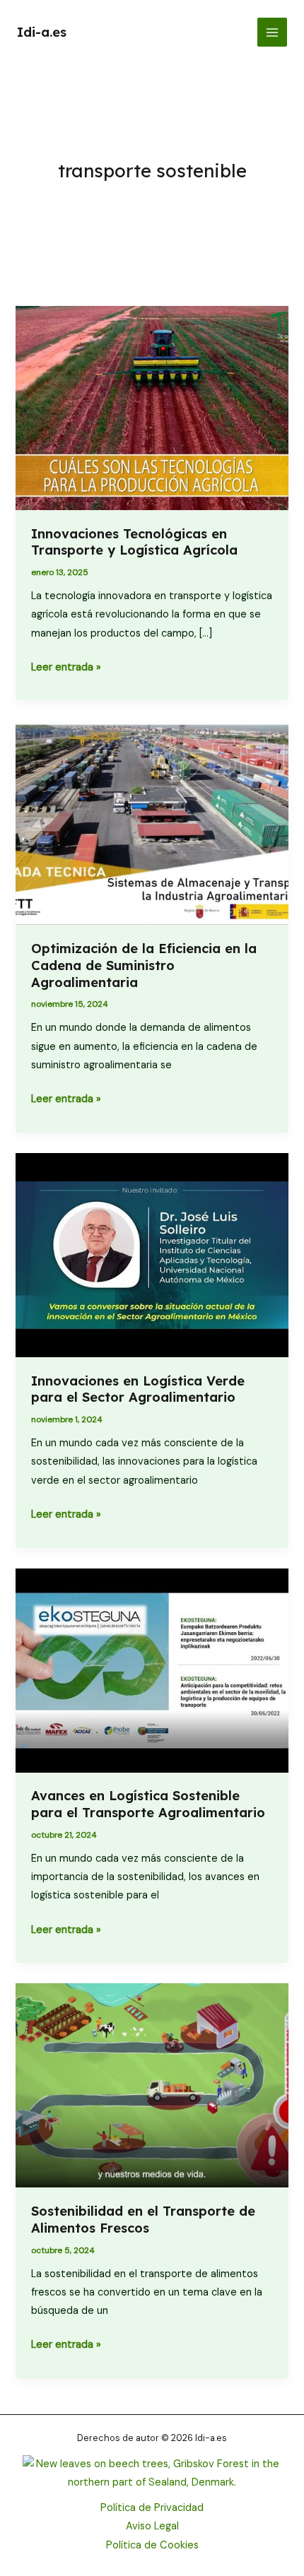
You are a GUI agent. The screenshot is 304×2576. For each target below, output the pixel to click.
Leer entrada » (66, 668)
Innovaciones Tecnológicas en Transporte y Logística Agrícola (134, 542)
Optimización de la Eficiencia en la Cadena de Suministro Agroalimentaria (144, 965)
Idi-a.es (42, 32)
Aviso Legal (152, 2526)
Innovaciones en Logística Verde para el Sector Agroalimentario (138, 1389)
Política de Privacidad (152, 2508)
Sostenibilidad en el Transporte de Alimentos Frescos (143, 2220)
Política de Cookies (152, 2545)
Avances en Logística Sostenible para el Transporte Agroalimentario (148, 1804)
